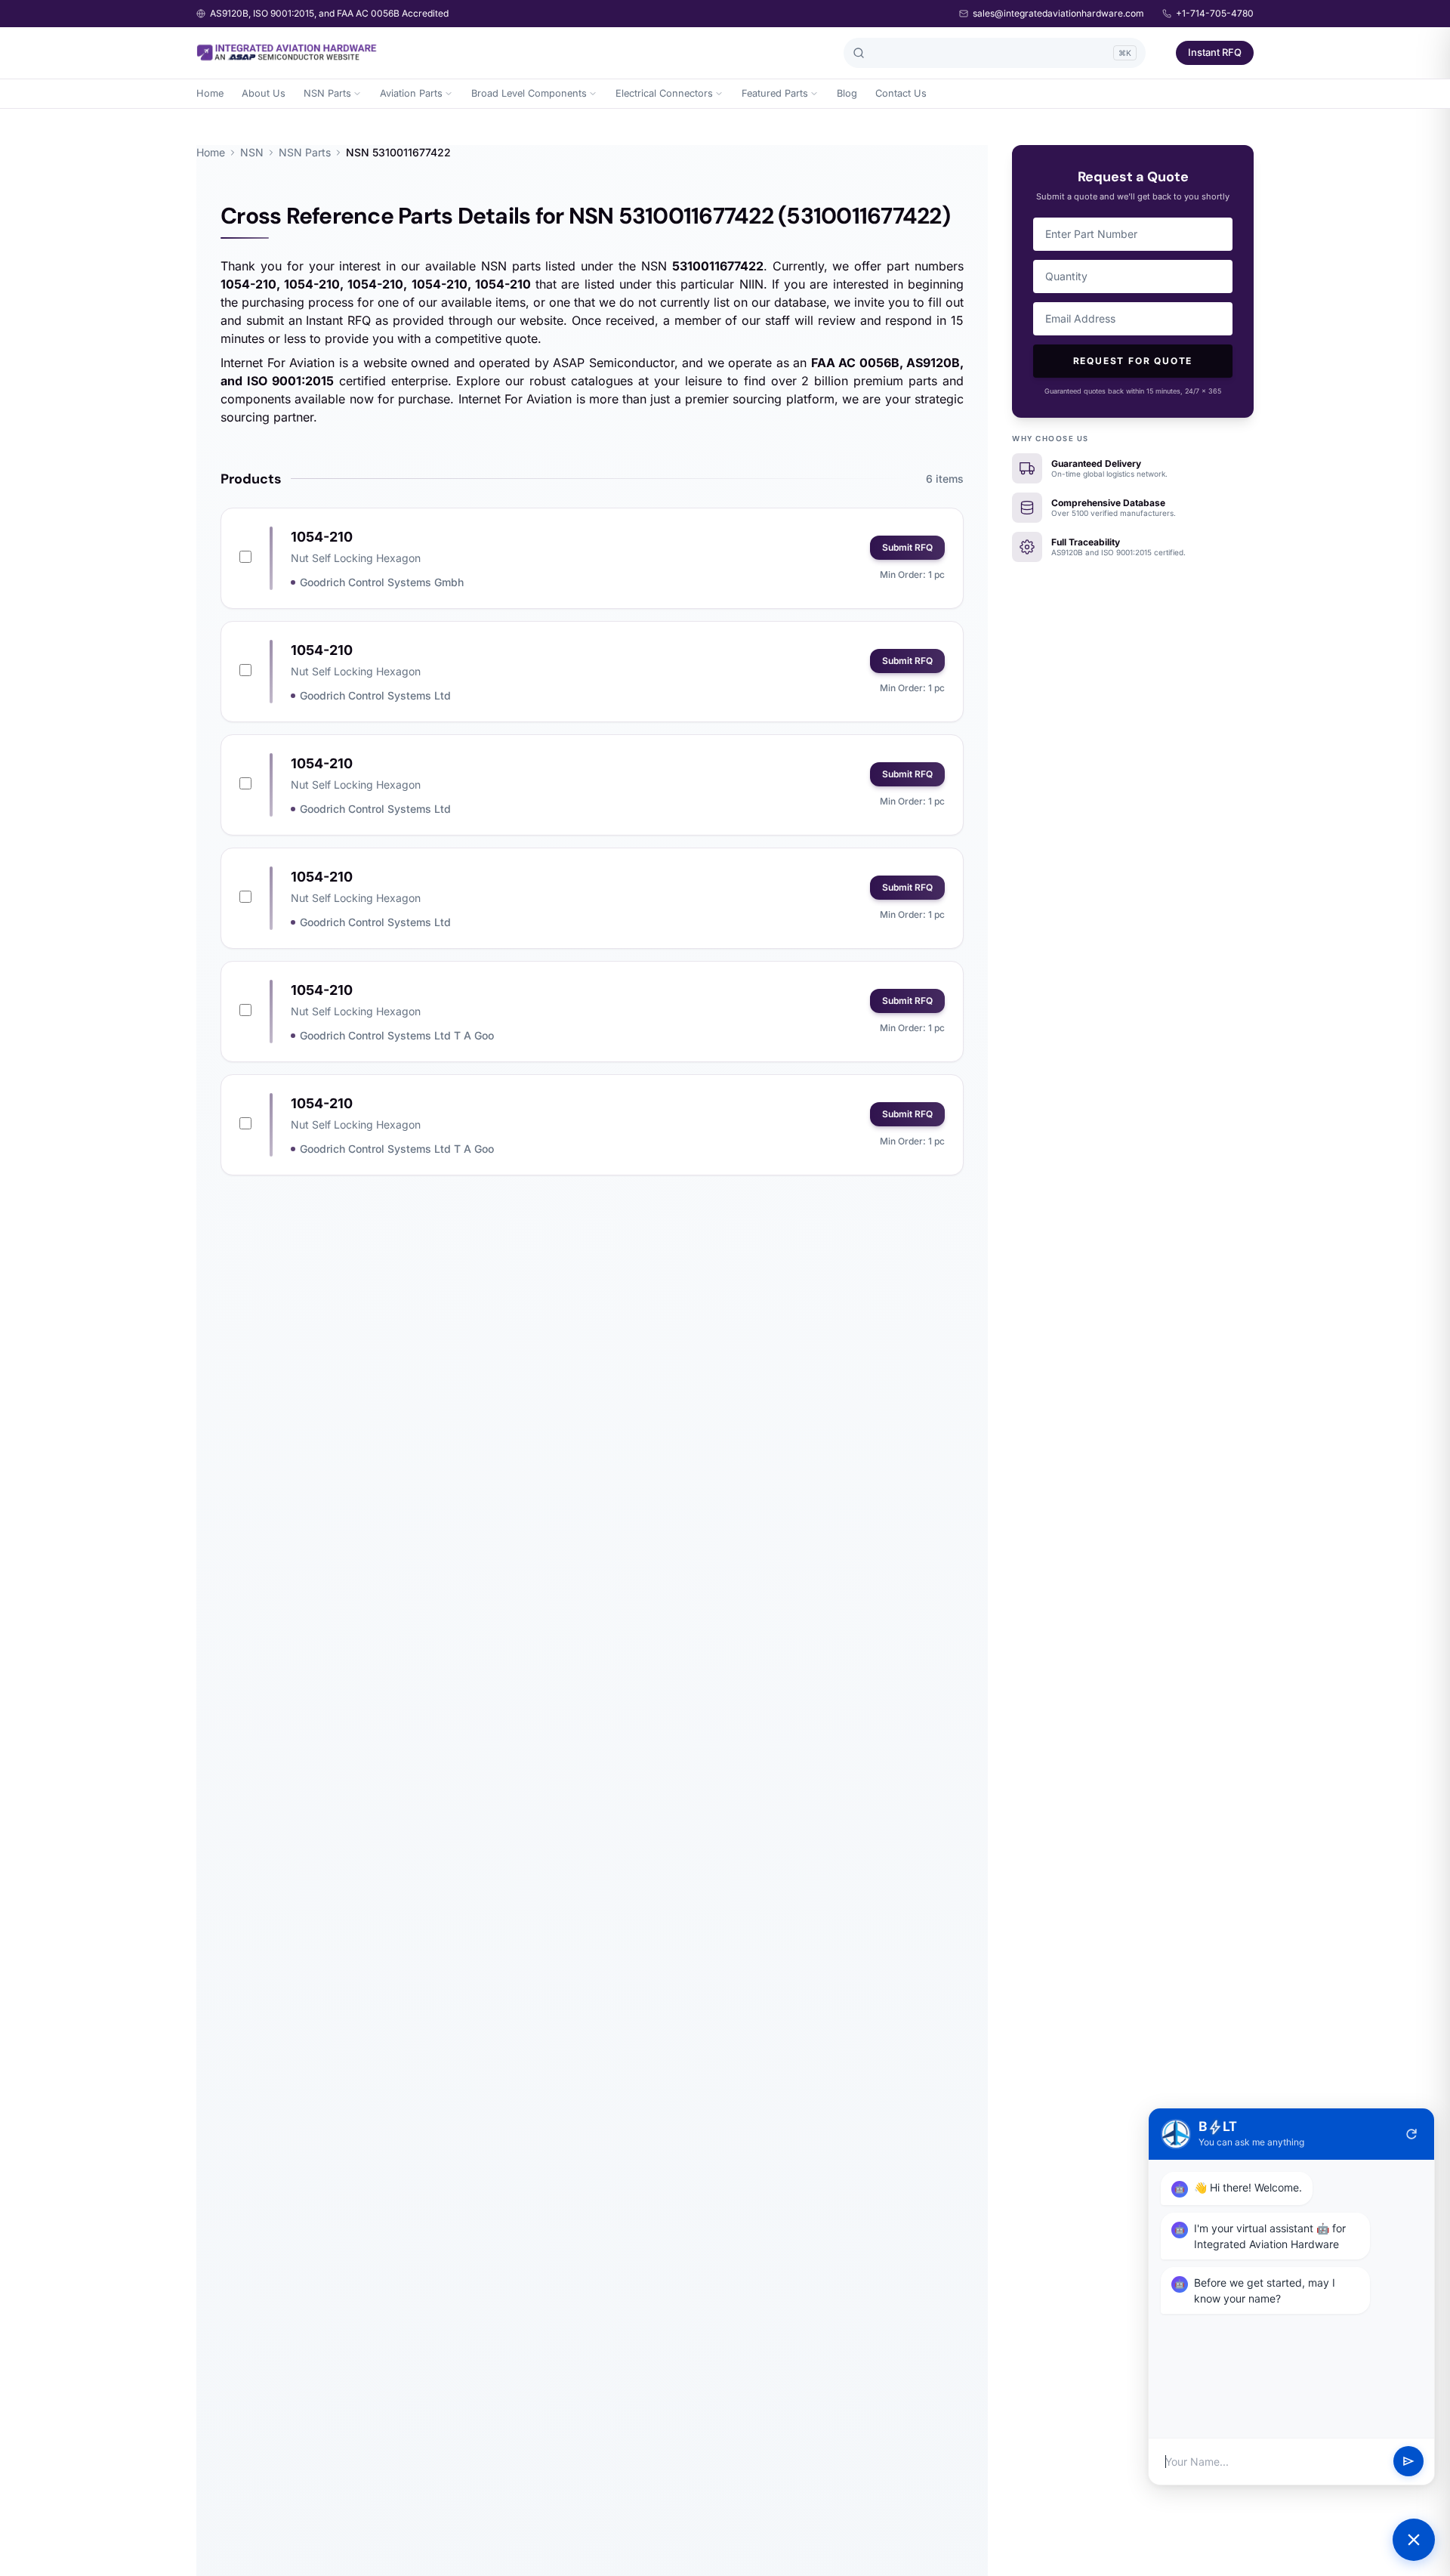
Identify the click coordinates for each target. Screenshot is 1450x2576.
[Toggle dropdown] (357, 94)
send (1408, 2462)
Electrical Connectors (664, 93)
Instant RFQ (1215, 52)
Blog (847, 93)
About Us (264, 93)
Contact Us (901, 93)
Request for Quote (1133, 361)
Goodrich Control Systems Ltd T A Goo (397, 1035)
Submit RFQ (907, 547)
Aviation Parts (411, 93)
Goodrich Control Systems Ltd (375, 695)
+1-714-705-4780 (1215, 13)
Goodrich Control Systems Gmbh (382, 582)
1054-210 (322, 537)
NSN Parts (327, 93)
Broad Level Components (529, 93)
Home (210, 93)
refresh (1411, 2134)
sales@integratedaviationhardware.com (1058, 13)
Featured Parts (775, 93)
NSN (252, 152)
